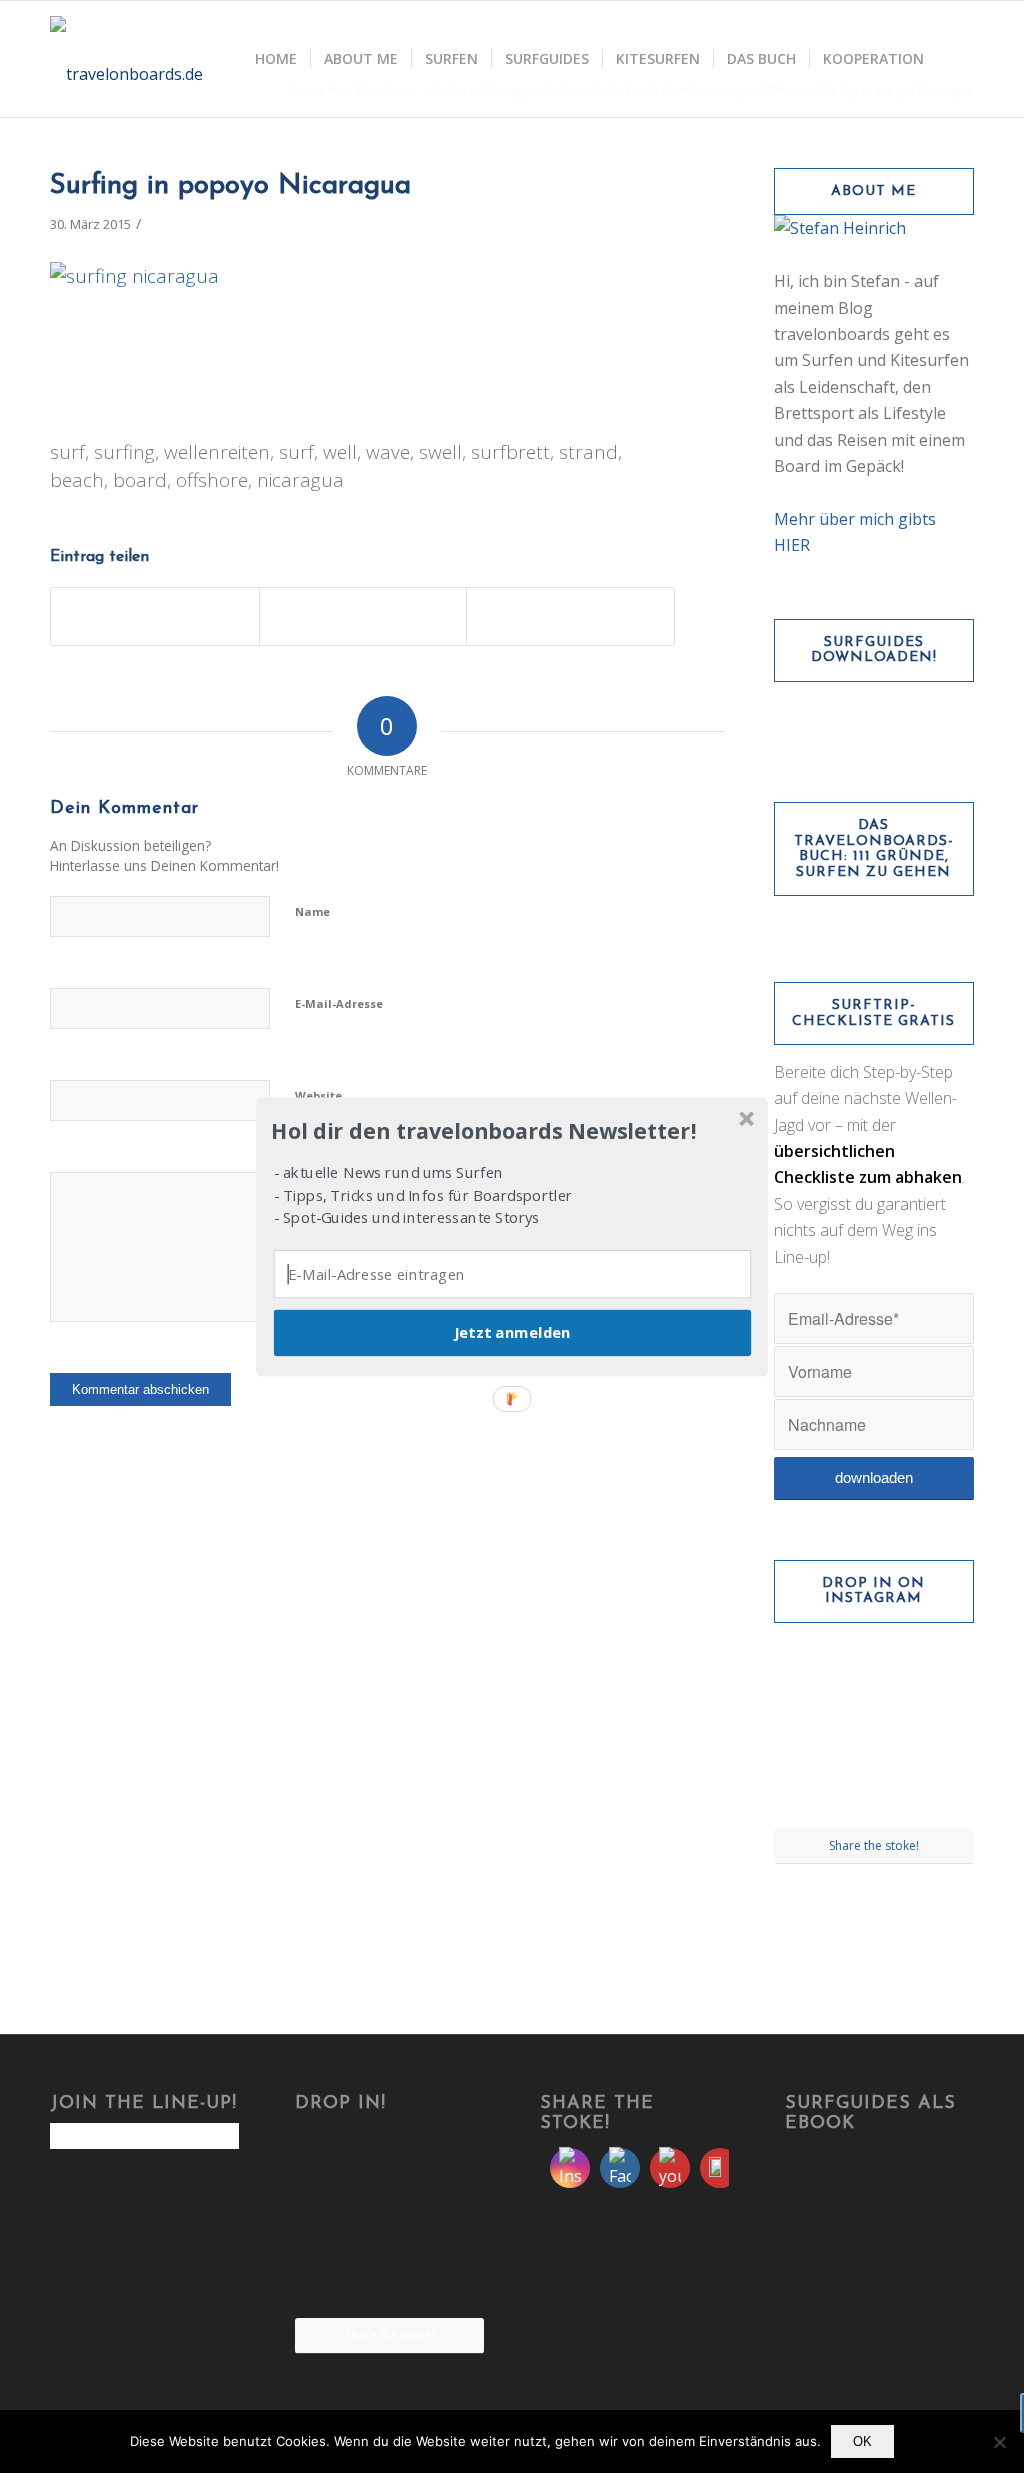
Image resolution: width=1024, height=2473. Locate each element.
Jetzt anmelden (512, 1332)
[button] (510, 1131)
